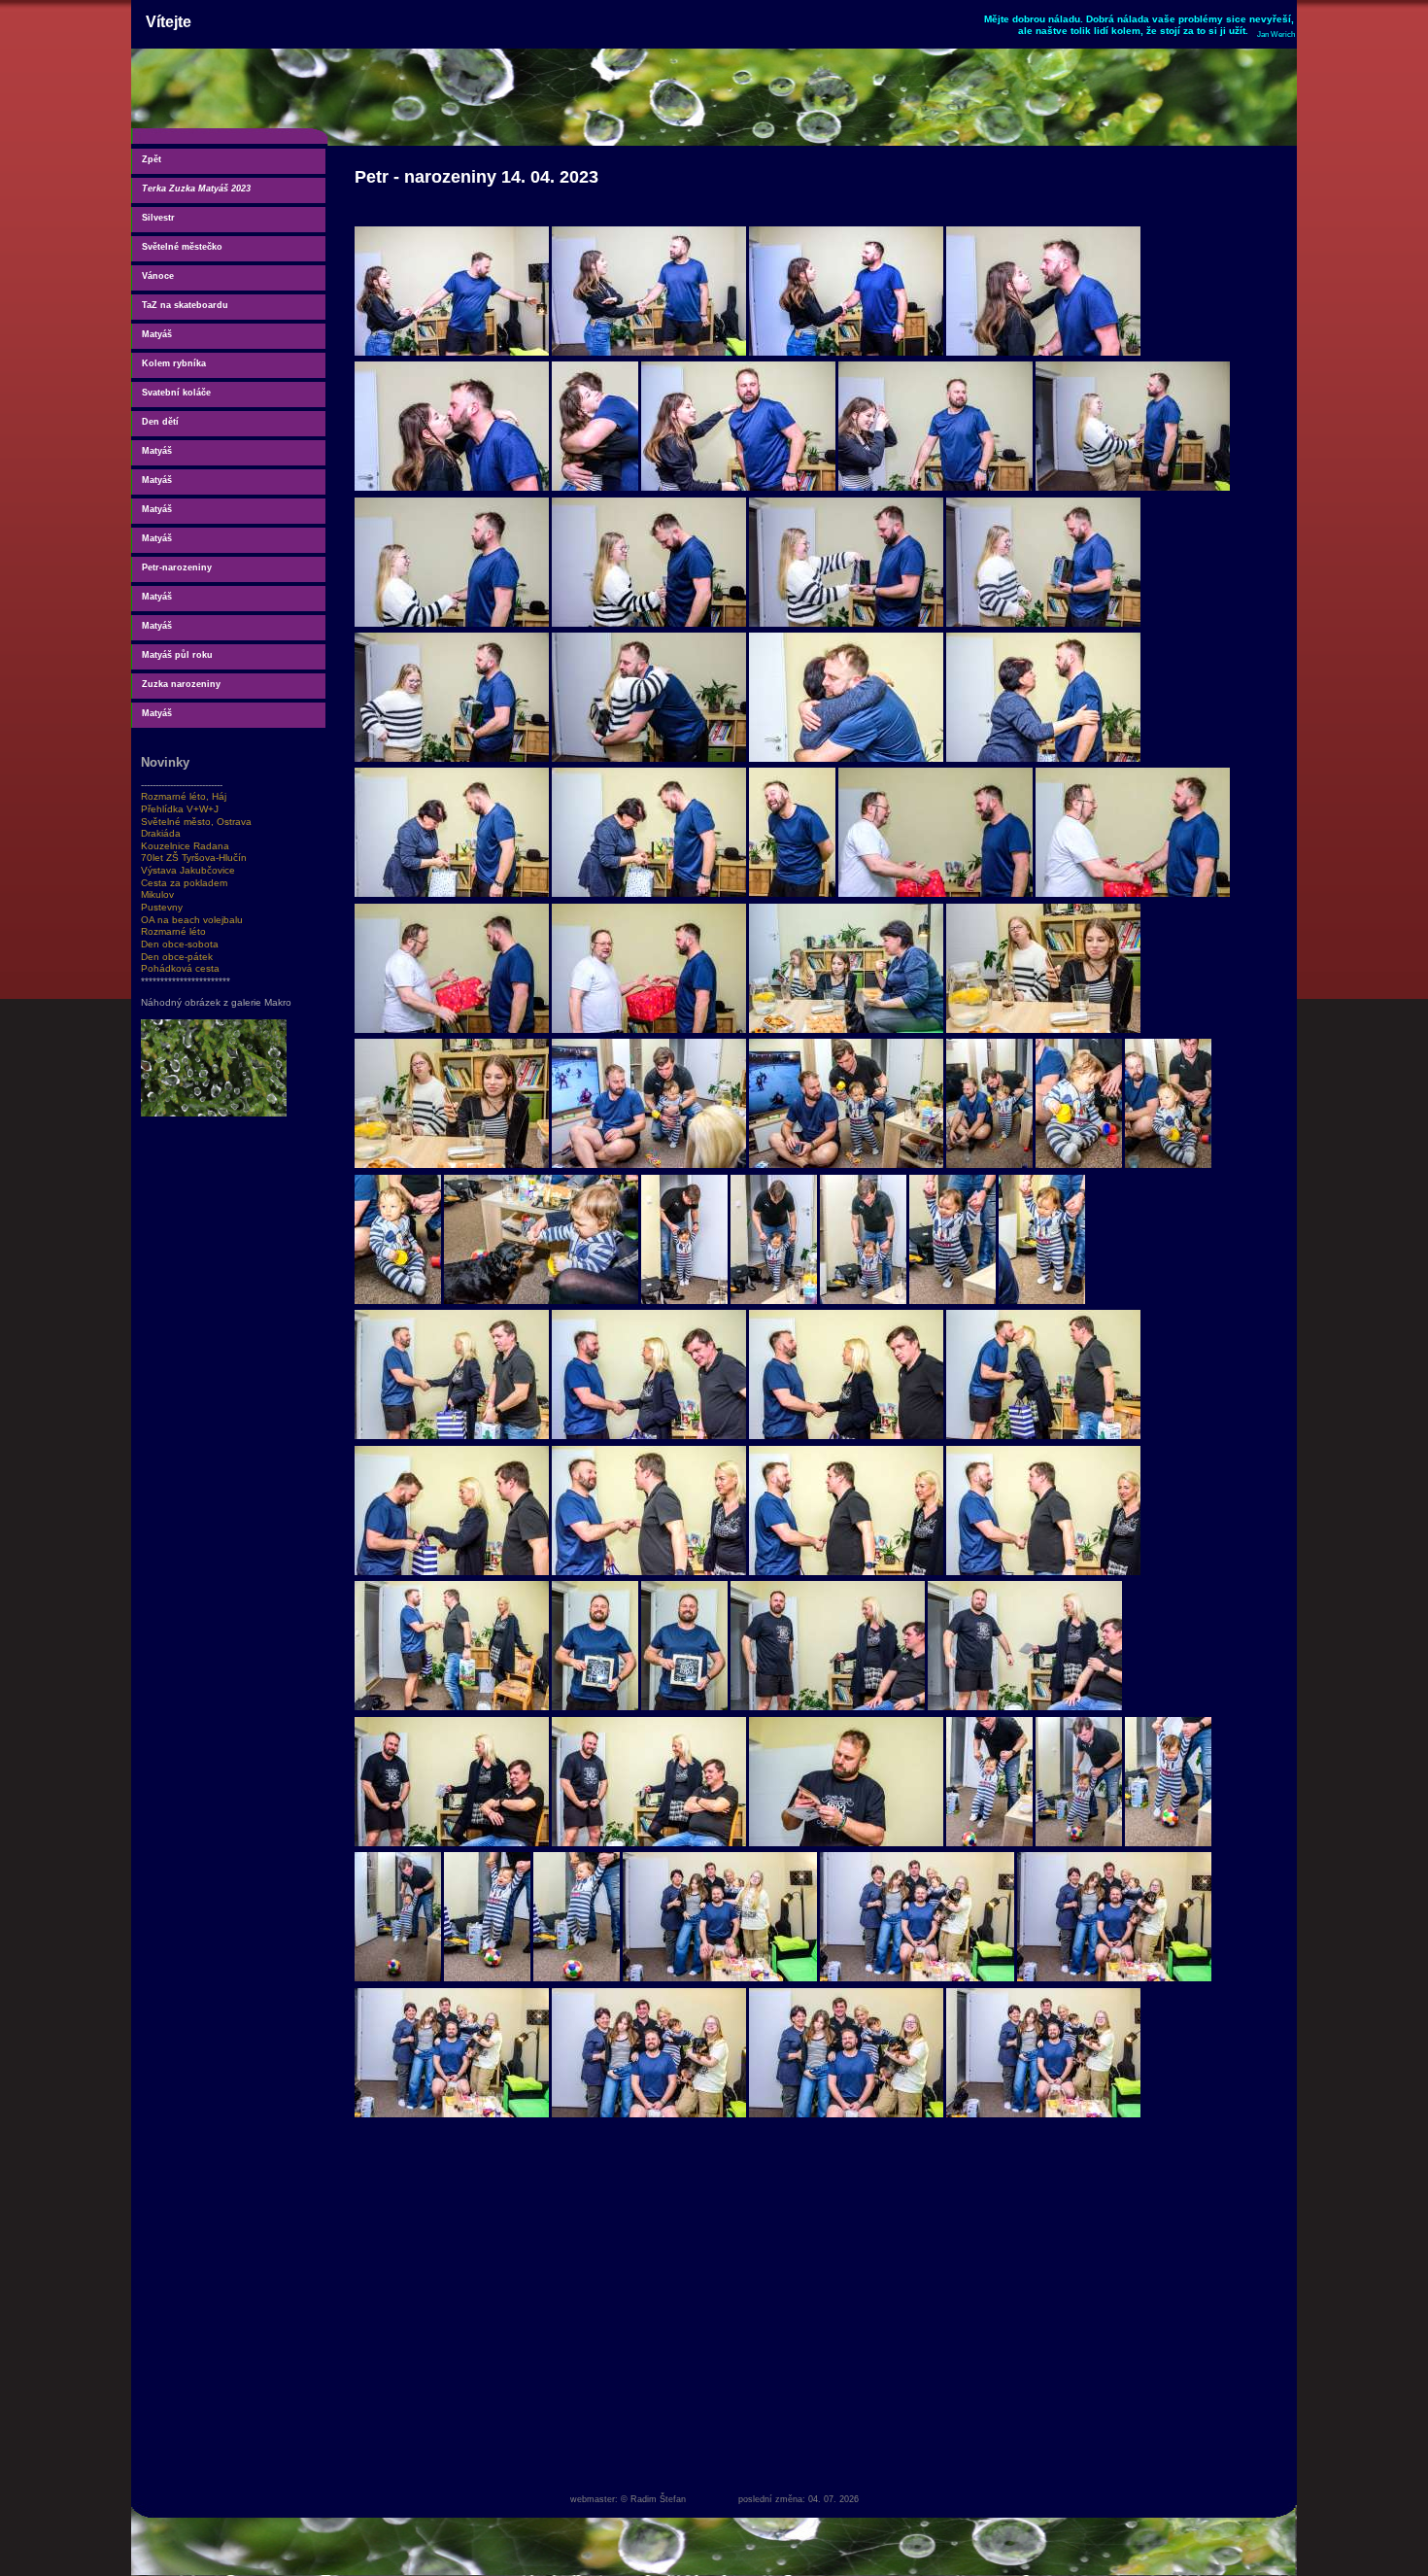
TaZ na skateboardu (185, 305)
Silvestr (158, 218)
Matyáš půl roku (177, 655)
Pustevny (162, 907)
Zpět (152, 159)
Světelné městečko (182, 247)
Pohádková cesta (180, 968)
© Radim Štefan (653, 2499)
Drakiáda (161, 833)
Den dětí (160, 422)
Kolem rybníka (174, 363)
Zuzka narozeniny (181, 684)
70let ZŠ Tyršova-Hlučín (194, 858)
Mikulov (157, 894)
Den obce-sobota (180, 944)
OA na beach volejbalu (192, 920)
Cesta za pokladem (184, 883)
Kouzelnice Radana (185, 846)
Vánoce (158, 276)
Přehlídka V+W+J (180, 809)
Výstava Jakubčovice (188, 870)
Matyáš (157, 334)
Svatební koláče (176, 393)
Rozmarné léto (173, 931)
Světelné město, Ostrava (196, 822)
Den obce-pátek (177, 957)
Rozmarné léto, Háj (184, 796)
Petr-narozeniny (177, 567)
